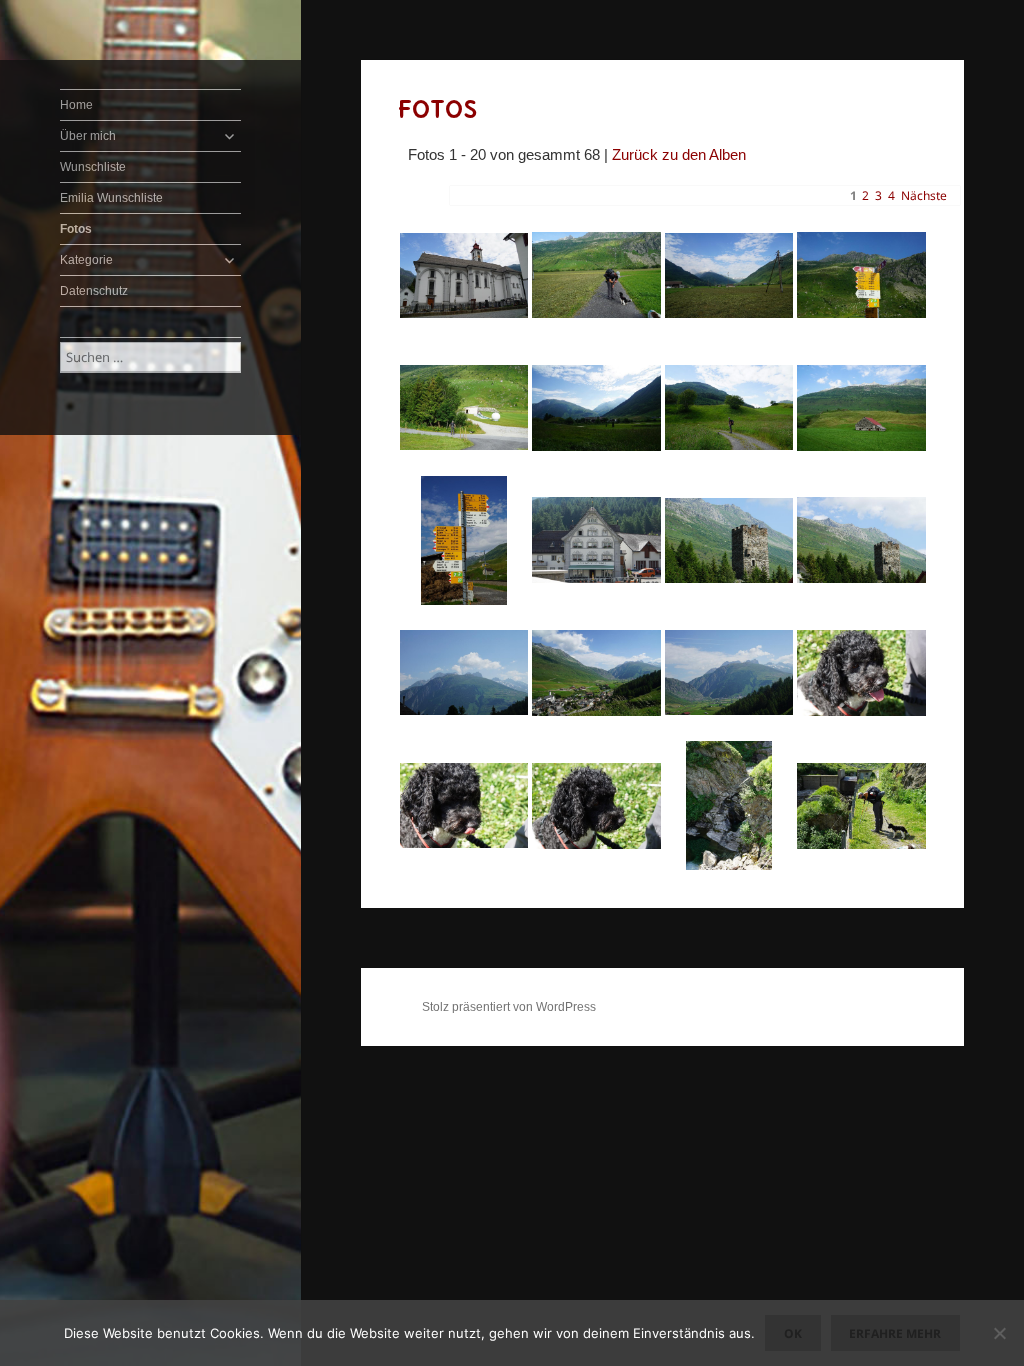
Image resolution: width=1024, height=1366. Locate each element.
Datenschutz (94, 291)
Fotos (76, 229)
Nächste (924, 195)
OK (793, 1333)
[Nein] (999, 1333)
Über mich (88, 136)
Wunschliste (93, 167)
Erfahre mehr (895, 1333)
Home (76, 105)
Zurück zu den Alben (679, 154)
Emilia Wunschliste (111, 198)
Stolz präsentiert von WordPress (509, 1007)
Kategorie (86, 260)
